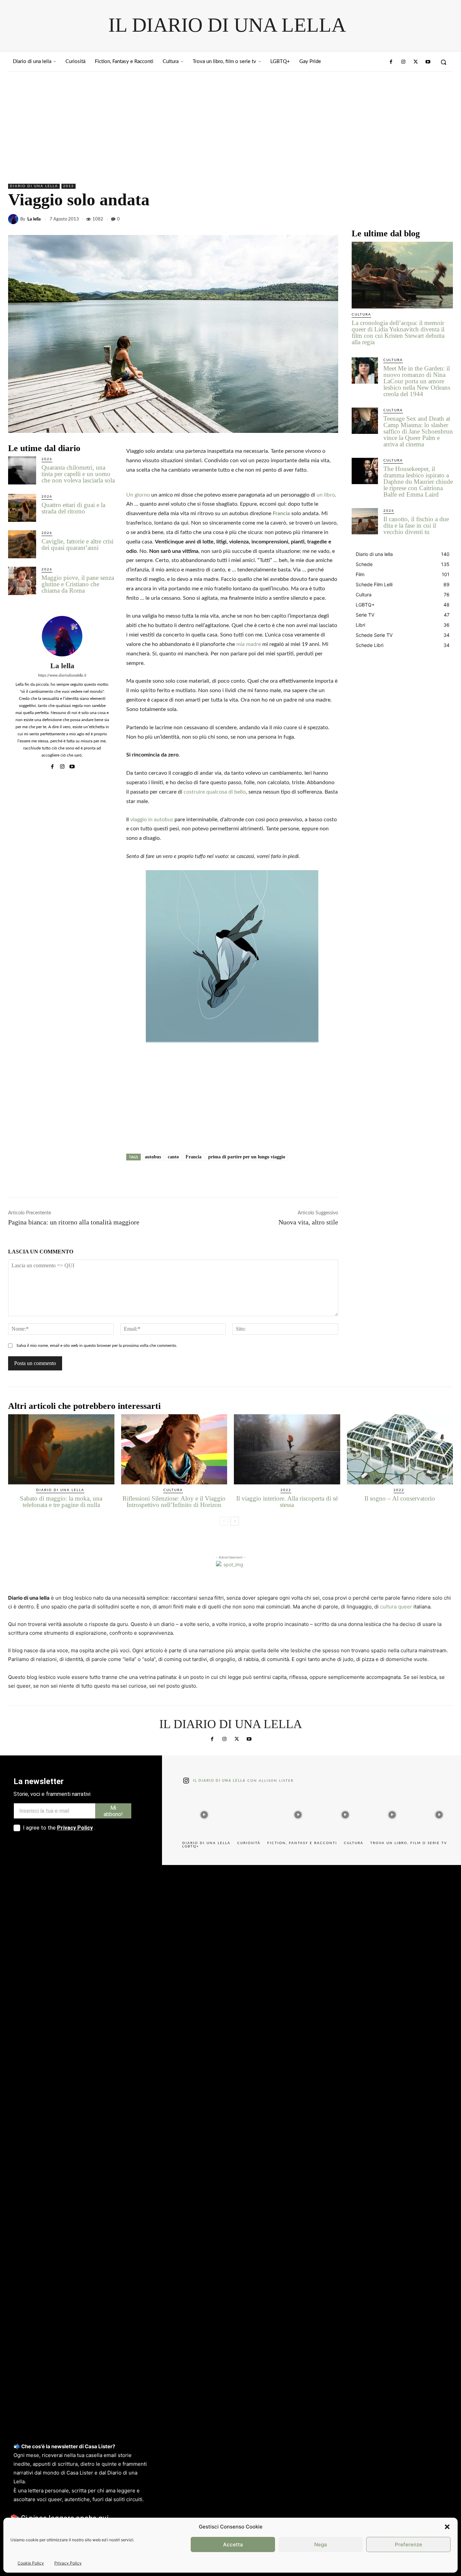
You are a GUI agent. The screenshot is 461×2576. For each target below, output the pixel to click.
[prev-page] (224, 1521)
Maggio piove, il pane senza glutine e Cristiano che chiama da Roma (78, 584)
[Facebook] (391, 62)
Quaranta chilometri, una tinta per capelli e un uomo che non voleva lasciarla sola (78, 474)
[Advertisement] (231, 122)
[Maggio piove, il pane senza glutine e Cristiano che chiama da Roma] (22, 581)
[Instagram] (403, 62)
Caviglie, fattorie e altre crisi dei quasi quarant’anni (77, 544)
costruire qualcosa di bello (215, 792)
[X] (415, 219)
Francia (281, 513)
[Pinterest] (431, 219)
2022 (286, 1490)
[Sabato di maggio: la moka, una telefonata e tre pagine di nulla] (61, 1449)
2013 (69, 186)
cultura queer (396, 1607)
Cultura (361, 315)
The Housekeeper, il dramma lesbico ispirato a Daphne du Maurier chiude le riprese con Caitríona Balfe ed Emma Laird (418, 482)
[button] (447, 2527)
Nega (321, 2544)
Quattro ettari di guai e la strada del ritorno (73, 508)
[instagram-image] (204, 1813)
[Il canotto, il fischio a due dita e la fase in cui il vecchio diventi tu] (365, 521)
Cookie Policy (31, 2563)
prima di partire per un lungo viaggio (247, 1157)
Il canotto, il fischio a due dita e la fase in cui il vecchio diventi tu (416, 525)
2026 (47, 459)
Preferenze (409, 2544)
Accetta (233, 2544)
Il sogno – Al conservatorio (400, 1498)
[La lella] (14, 219)
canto (173, 1157)
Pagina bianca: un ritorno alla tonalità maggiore (74, 1222)
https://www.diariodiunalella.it (62, 675)
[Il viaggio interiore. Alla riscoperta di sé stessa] (287, 1449)
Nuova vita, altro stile (308, 1222)
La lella (34, 219)
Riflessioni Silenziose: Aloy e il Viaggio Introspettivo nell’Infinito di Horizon (174, 1502)
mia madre (249, 644)
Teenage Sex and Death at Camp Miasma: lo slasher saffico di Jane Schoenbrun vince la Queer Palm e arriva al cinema (418, 431)
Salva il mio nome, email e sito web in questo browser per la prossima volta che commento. (97, 1345)
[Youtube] (428, 62)
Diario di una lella (34, 186)
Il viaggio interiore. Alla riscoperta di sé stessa (287, 1502)
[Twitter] (415, 62)
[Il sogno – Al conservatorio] (400, 1449)
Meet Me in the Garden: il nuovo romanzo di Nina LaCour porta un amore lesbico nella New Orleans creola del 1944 (417, 381)
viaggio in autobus (152, 820)
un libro (326, 495)
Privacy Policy (68, 2563)
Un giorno (138, 495)
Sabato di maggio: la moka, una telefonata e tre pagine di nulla (61, 1502)
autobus (153, 1157)
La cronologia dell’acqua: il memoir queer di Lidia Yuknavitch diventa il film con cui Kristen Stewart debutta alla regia (398, 332)
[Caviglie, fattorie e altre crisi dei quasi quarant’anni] (22, 544)
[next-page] (235, 1521)
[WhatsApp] (446, 219)
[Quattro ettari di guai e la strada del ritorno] (22, 508)
